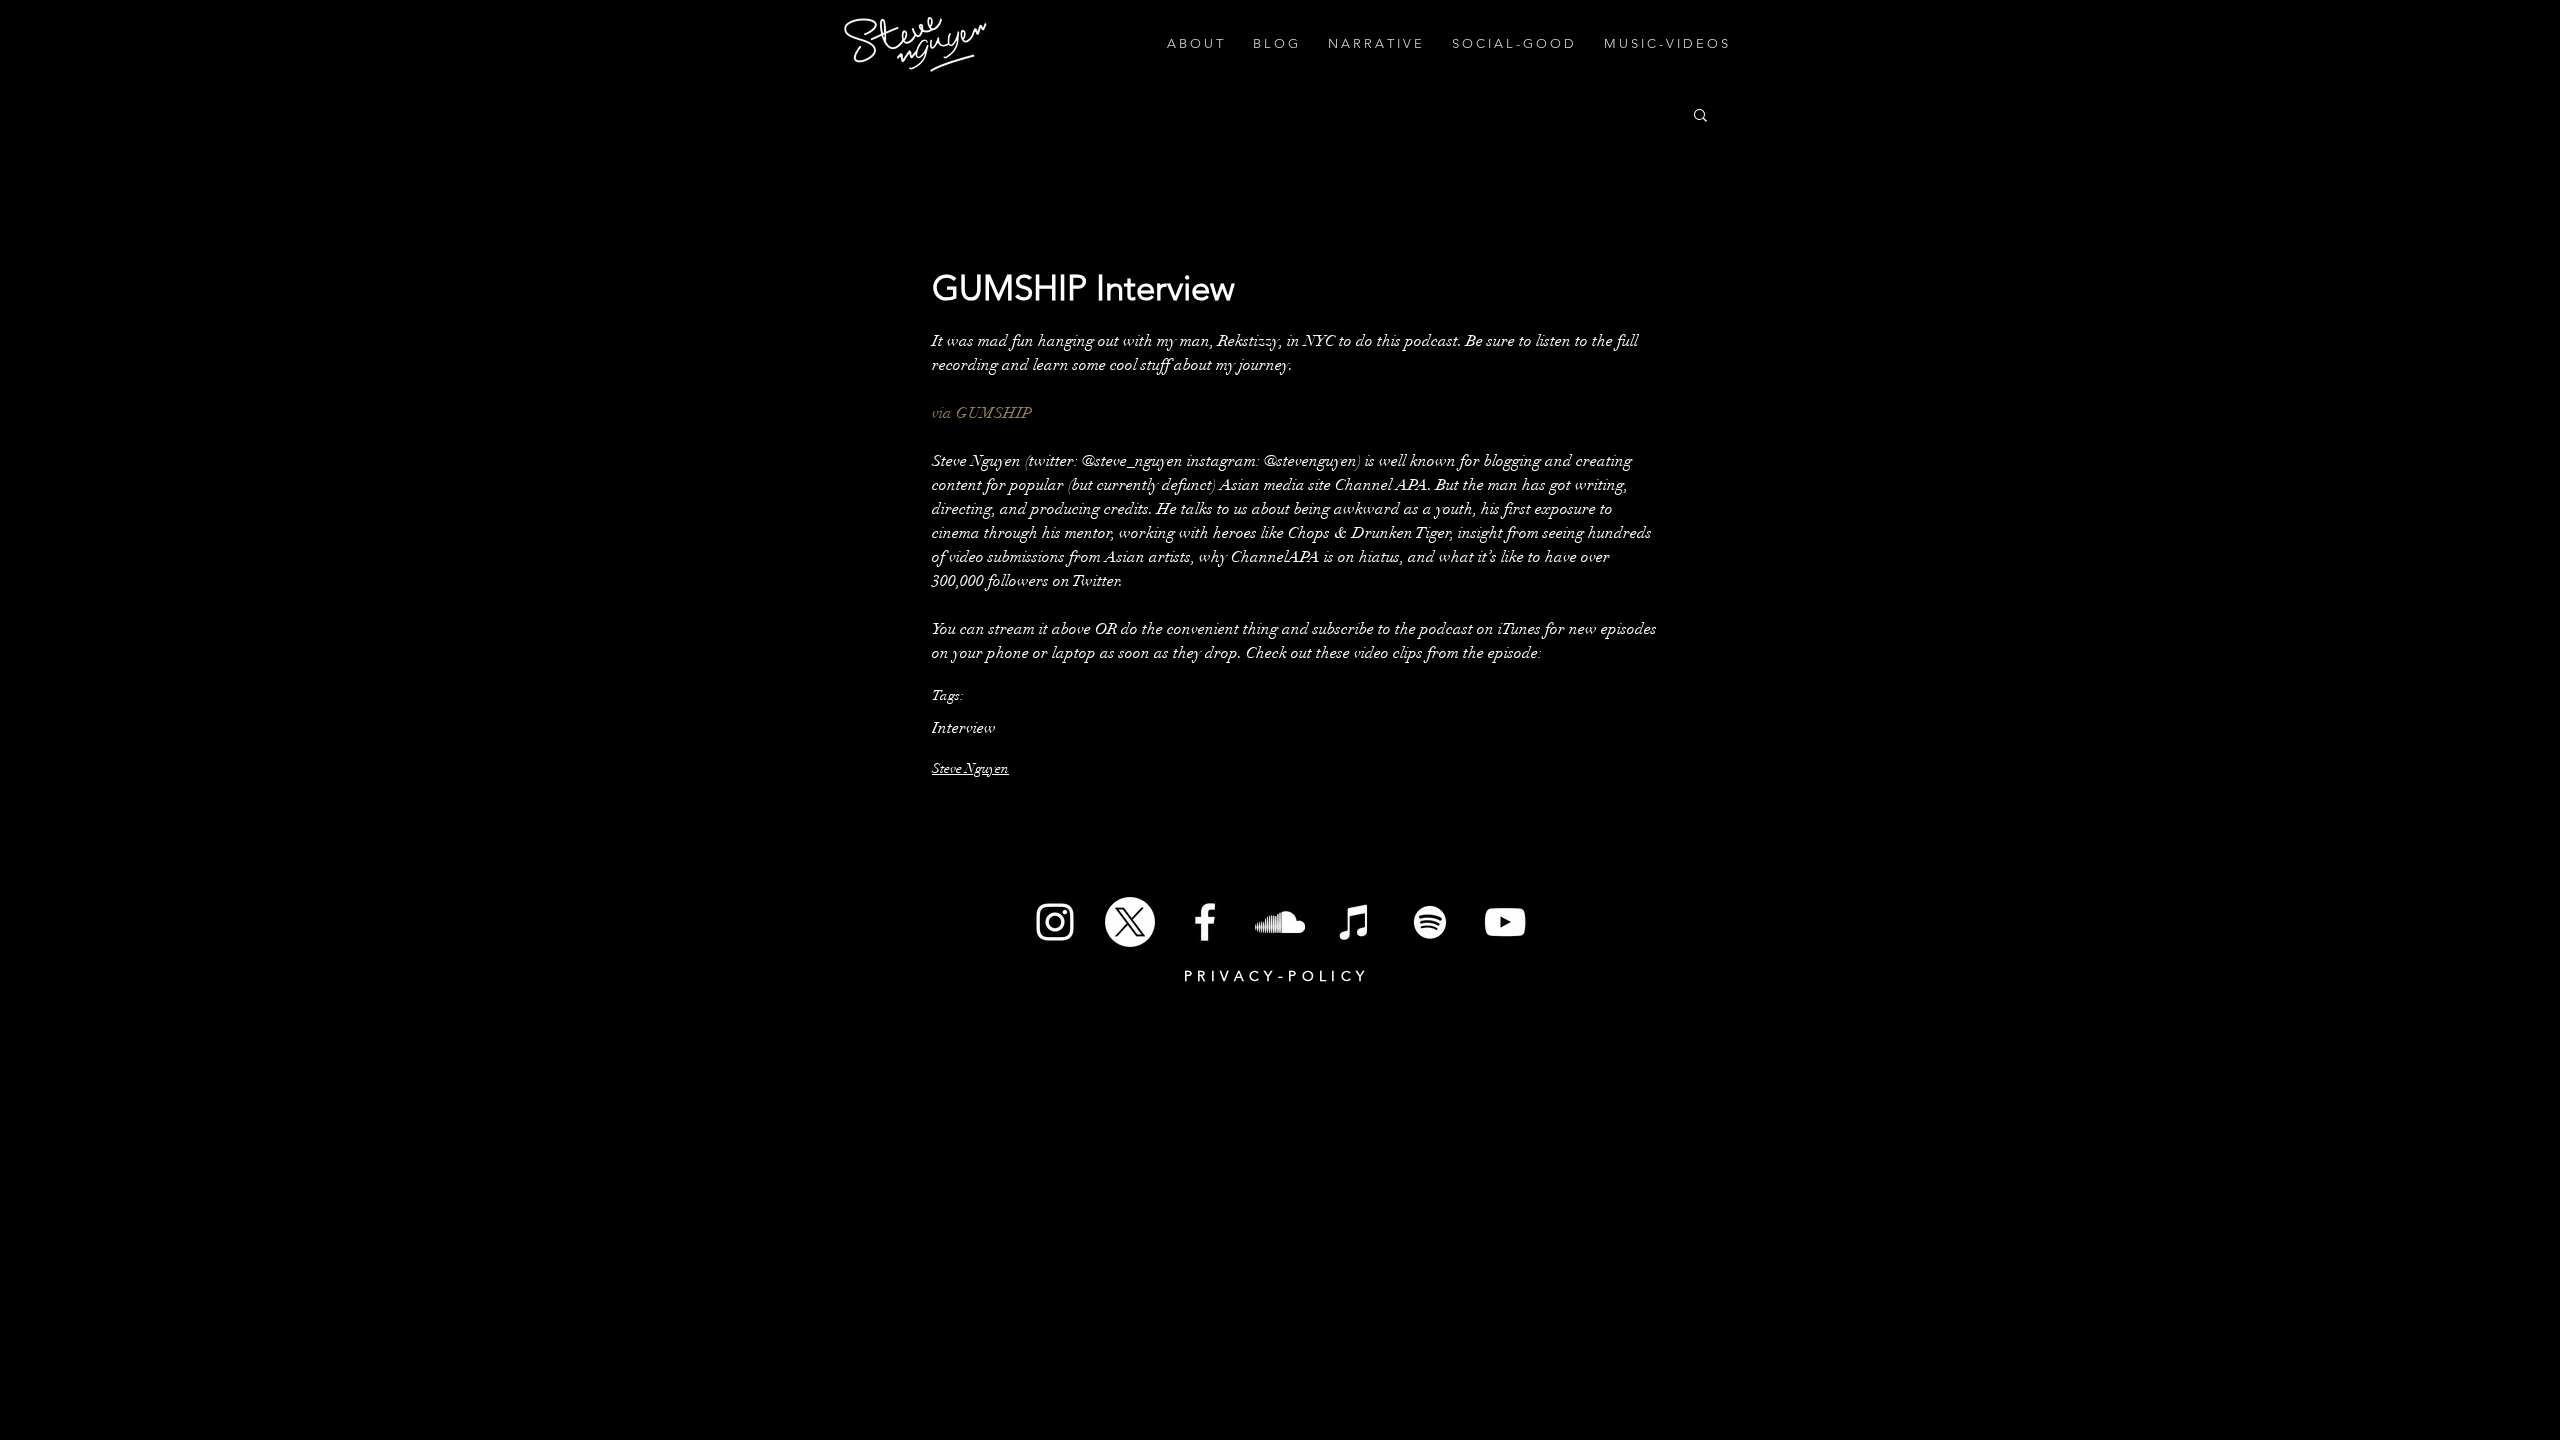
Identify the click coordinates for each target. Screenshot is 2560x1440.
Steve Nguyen (970, 768)
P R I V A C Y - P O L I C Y (1274, 976)
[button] (1700, 114)
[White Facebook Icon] (1205, 922)
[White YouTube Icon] (1505, 922)
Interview (964, 728)
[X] (1130, 922)
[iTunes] (1355, 922)
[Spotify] (1430, 922)
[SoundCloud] (1280, 922)
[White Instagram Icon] (1055, 922)
